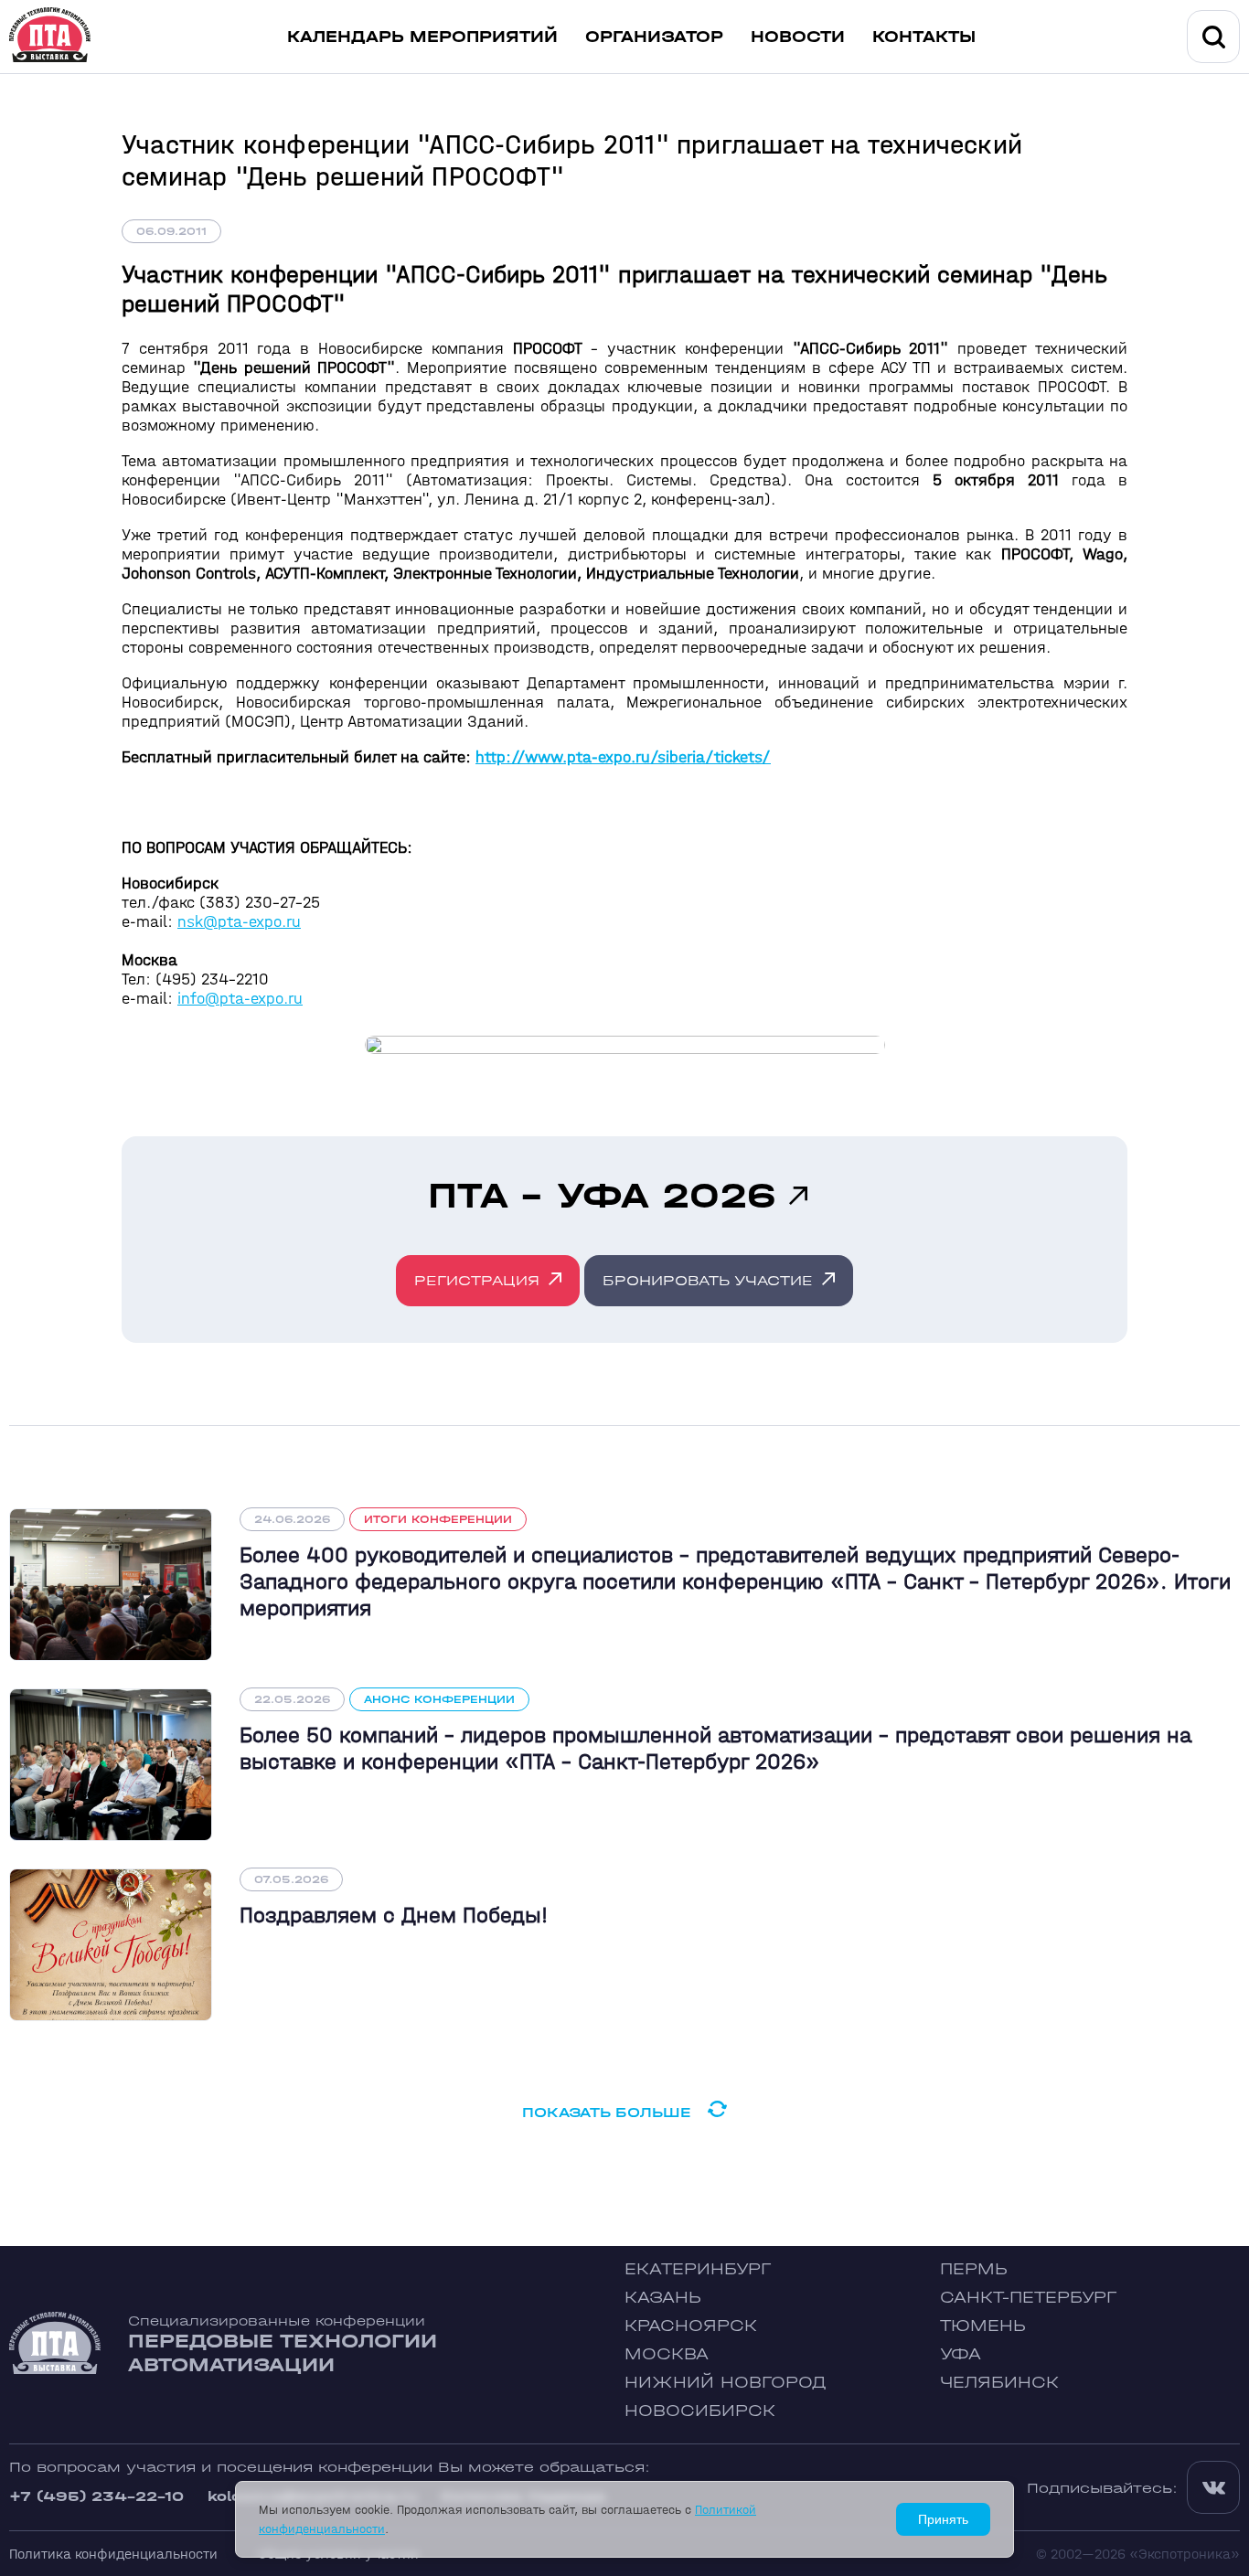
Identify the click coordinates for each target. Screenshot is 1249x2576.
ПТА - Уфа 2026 (602, 1196)
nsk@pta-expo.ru (239, 922)
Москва (667, 2354)
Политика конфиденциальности (113, 2554)
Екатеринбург (698, 2269)
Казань (663, 2298)
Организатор (654, 37)
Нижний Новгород (726, 2383)
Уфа (961, 2354)
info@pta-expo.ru (240, 999)
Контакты (924, 37)
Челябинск (999, 2383)
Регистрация (477, 1280)
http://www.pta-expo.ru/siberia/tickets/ (623, 757)
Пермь (974, 2269)
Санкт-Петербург (1028, 2298)
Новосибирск (700, 2411)
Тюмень (983, 2326)
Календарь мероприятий (422, 37)
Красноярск (691, 2326)
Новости (798, 37)
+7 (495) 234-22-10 (96, 2496)
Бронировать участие (708, 1280)
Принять (943, 2519)
